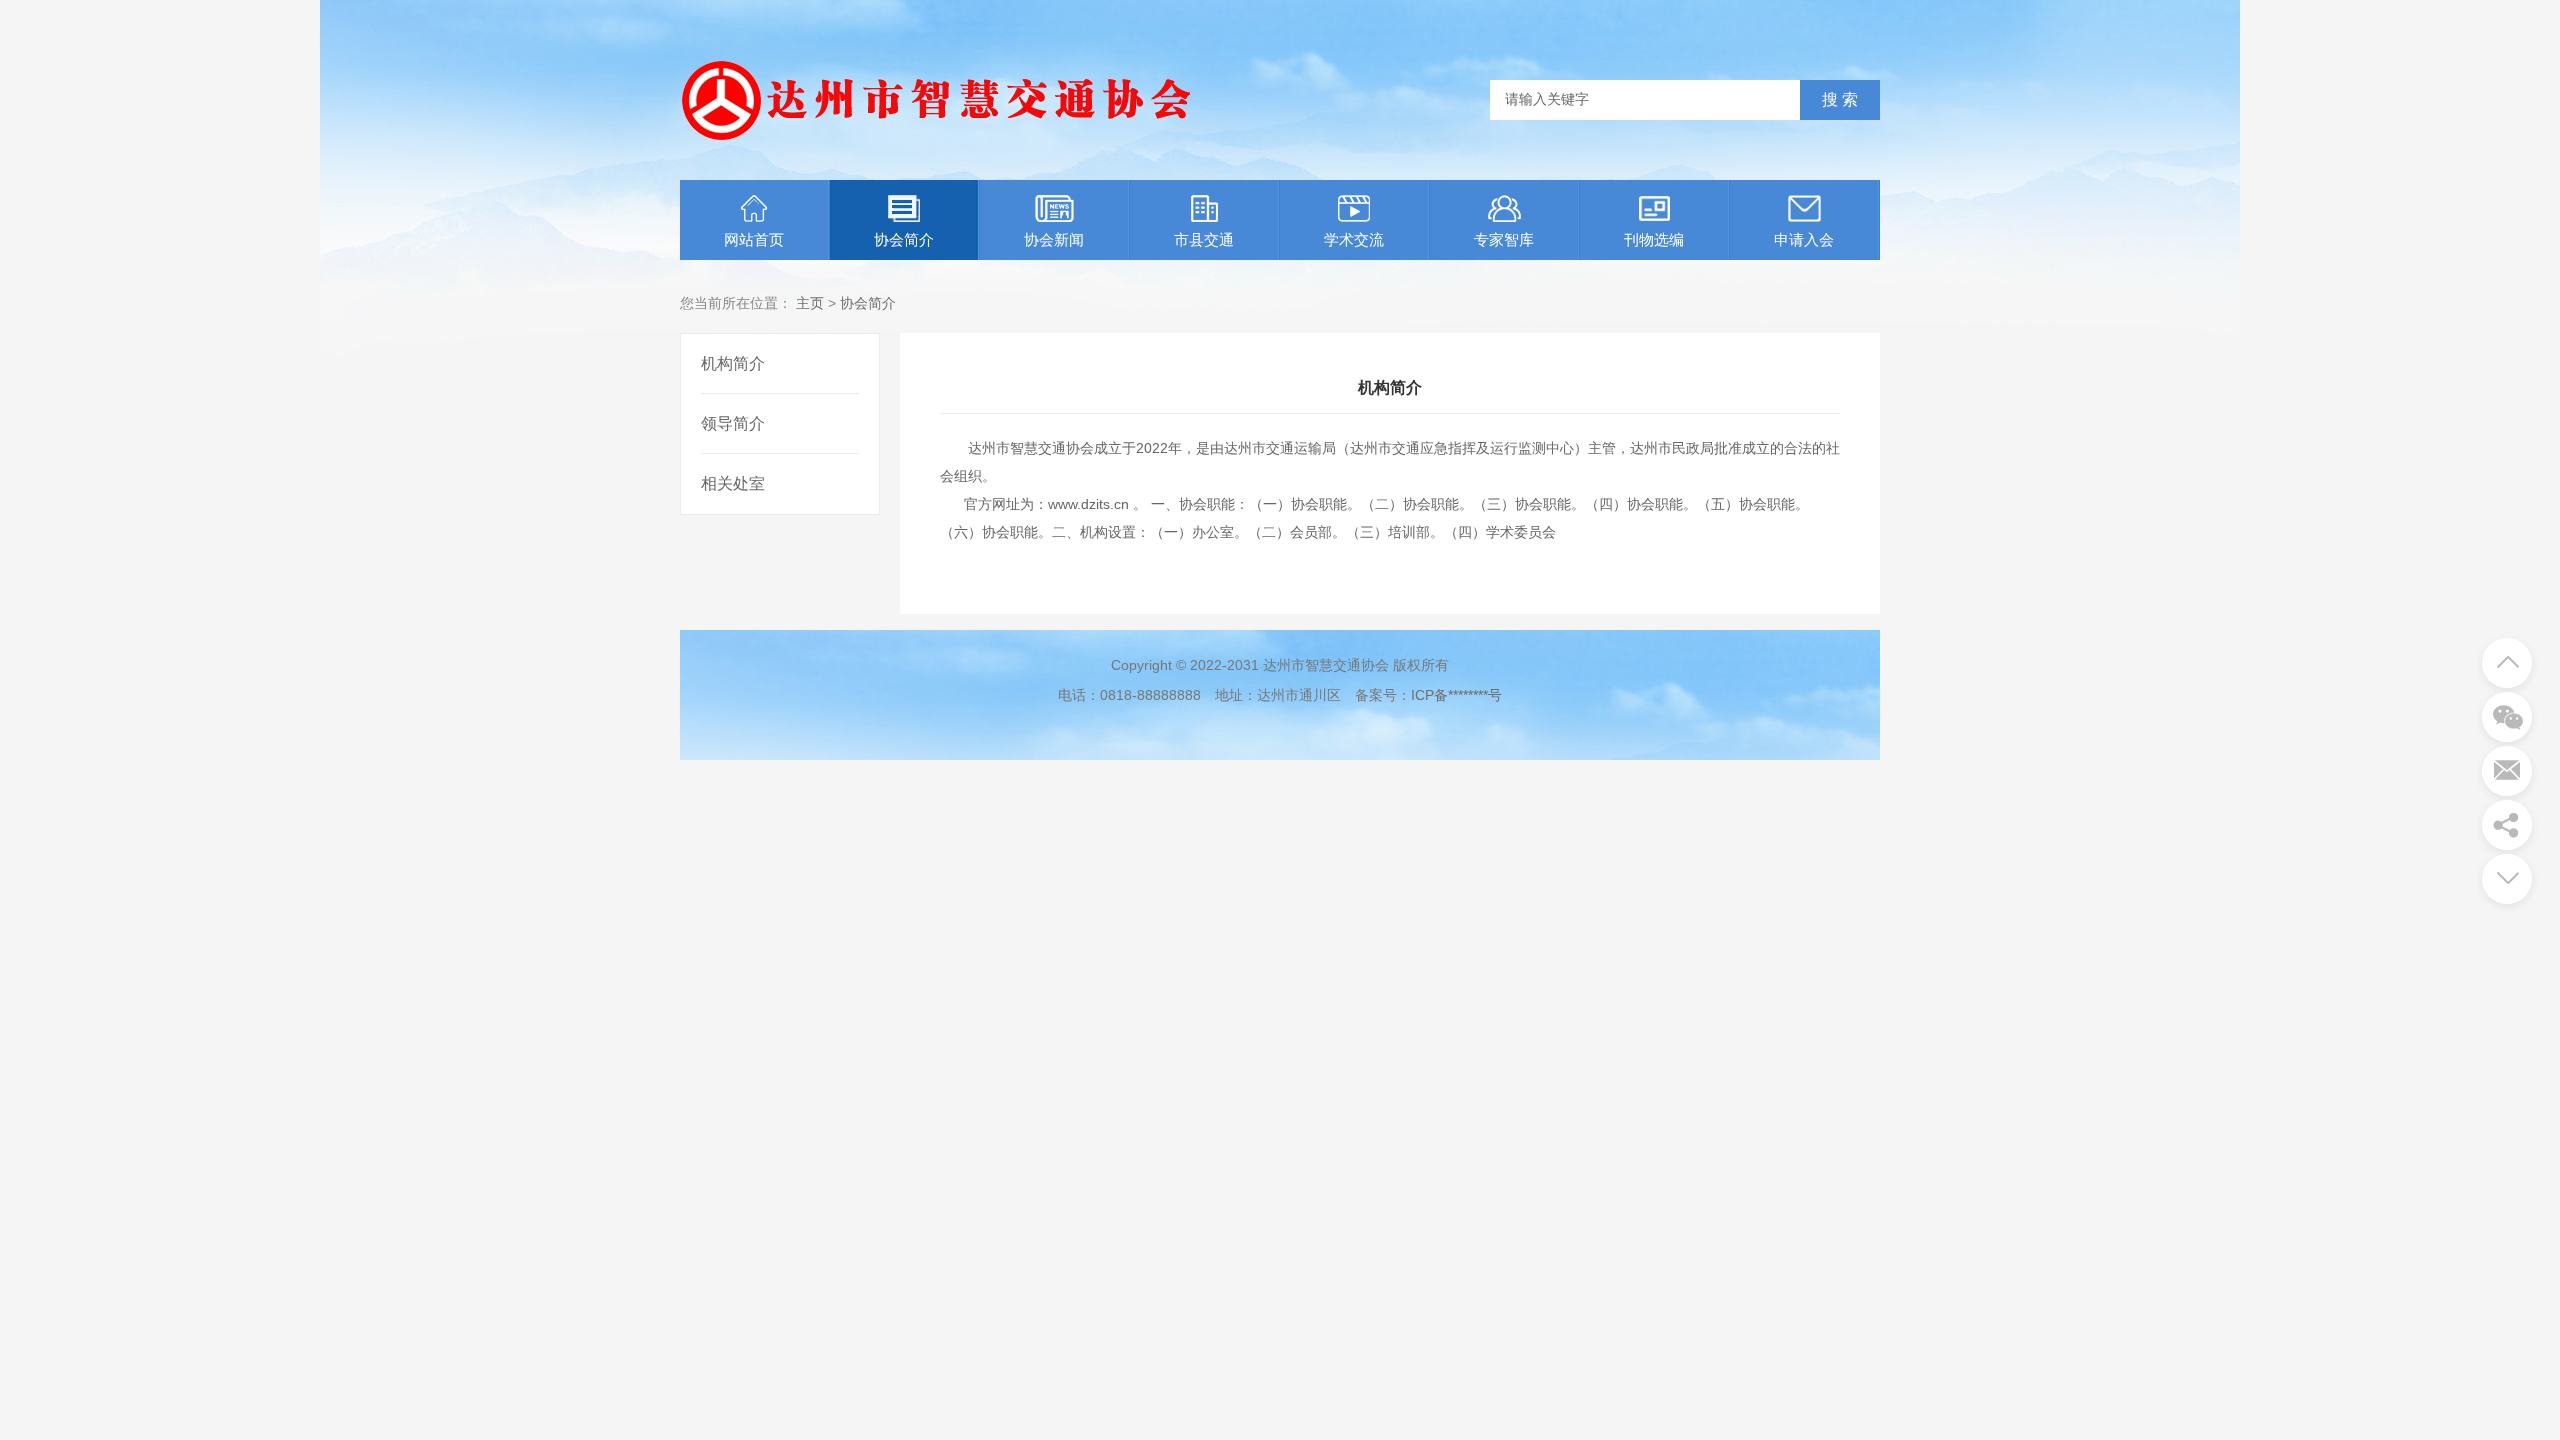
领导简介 (733, 423)
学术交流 (1354, 239)
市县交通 (1204, 239)
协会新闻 (1054, 239)
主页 (810, 303)
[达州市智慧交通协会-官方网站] (935, 146)
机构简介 (733, 363)
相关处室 (733, 483)
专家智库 (1504, 239)
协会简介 (904, 239)
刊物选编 (1654, 239)
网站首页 (754, 239)
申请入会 (1804, 239)
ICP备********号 (1456, 695)
